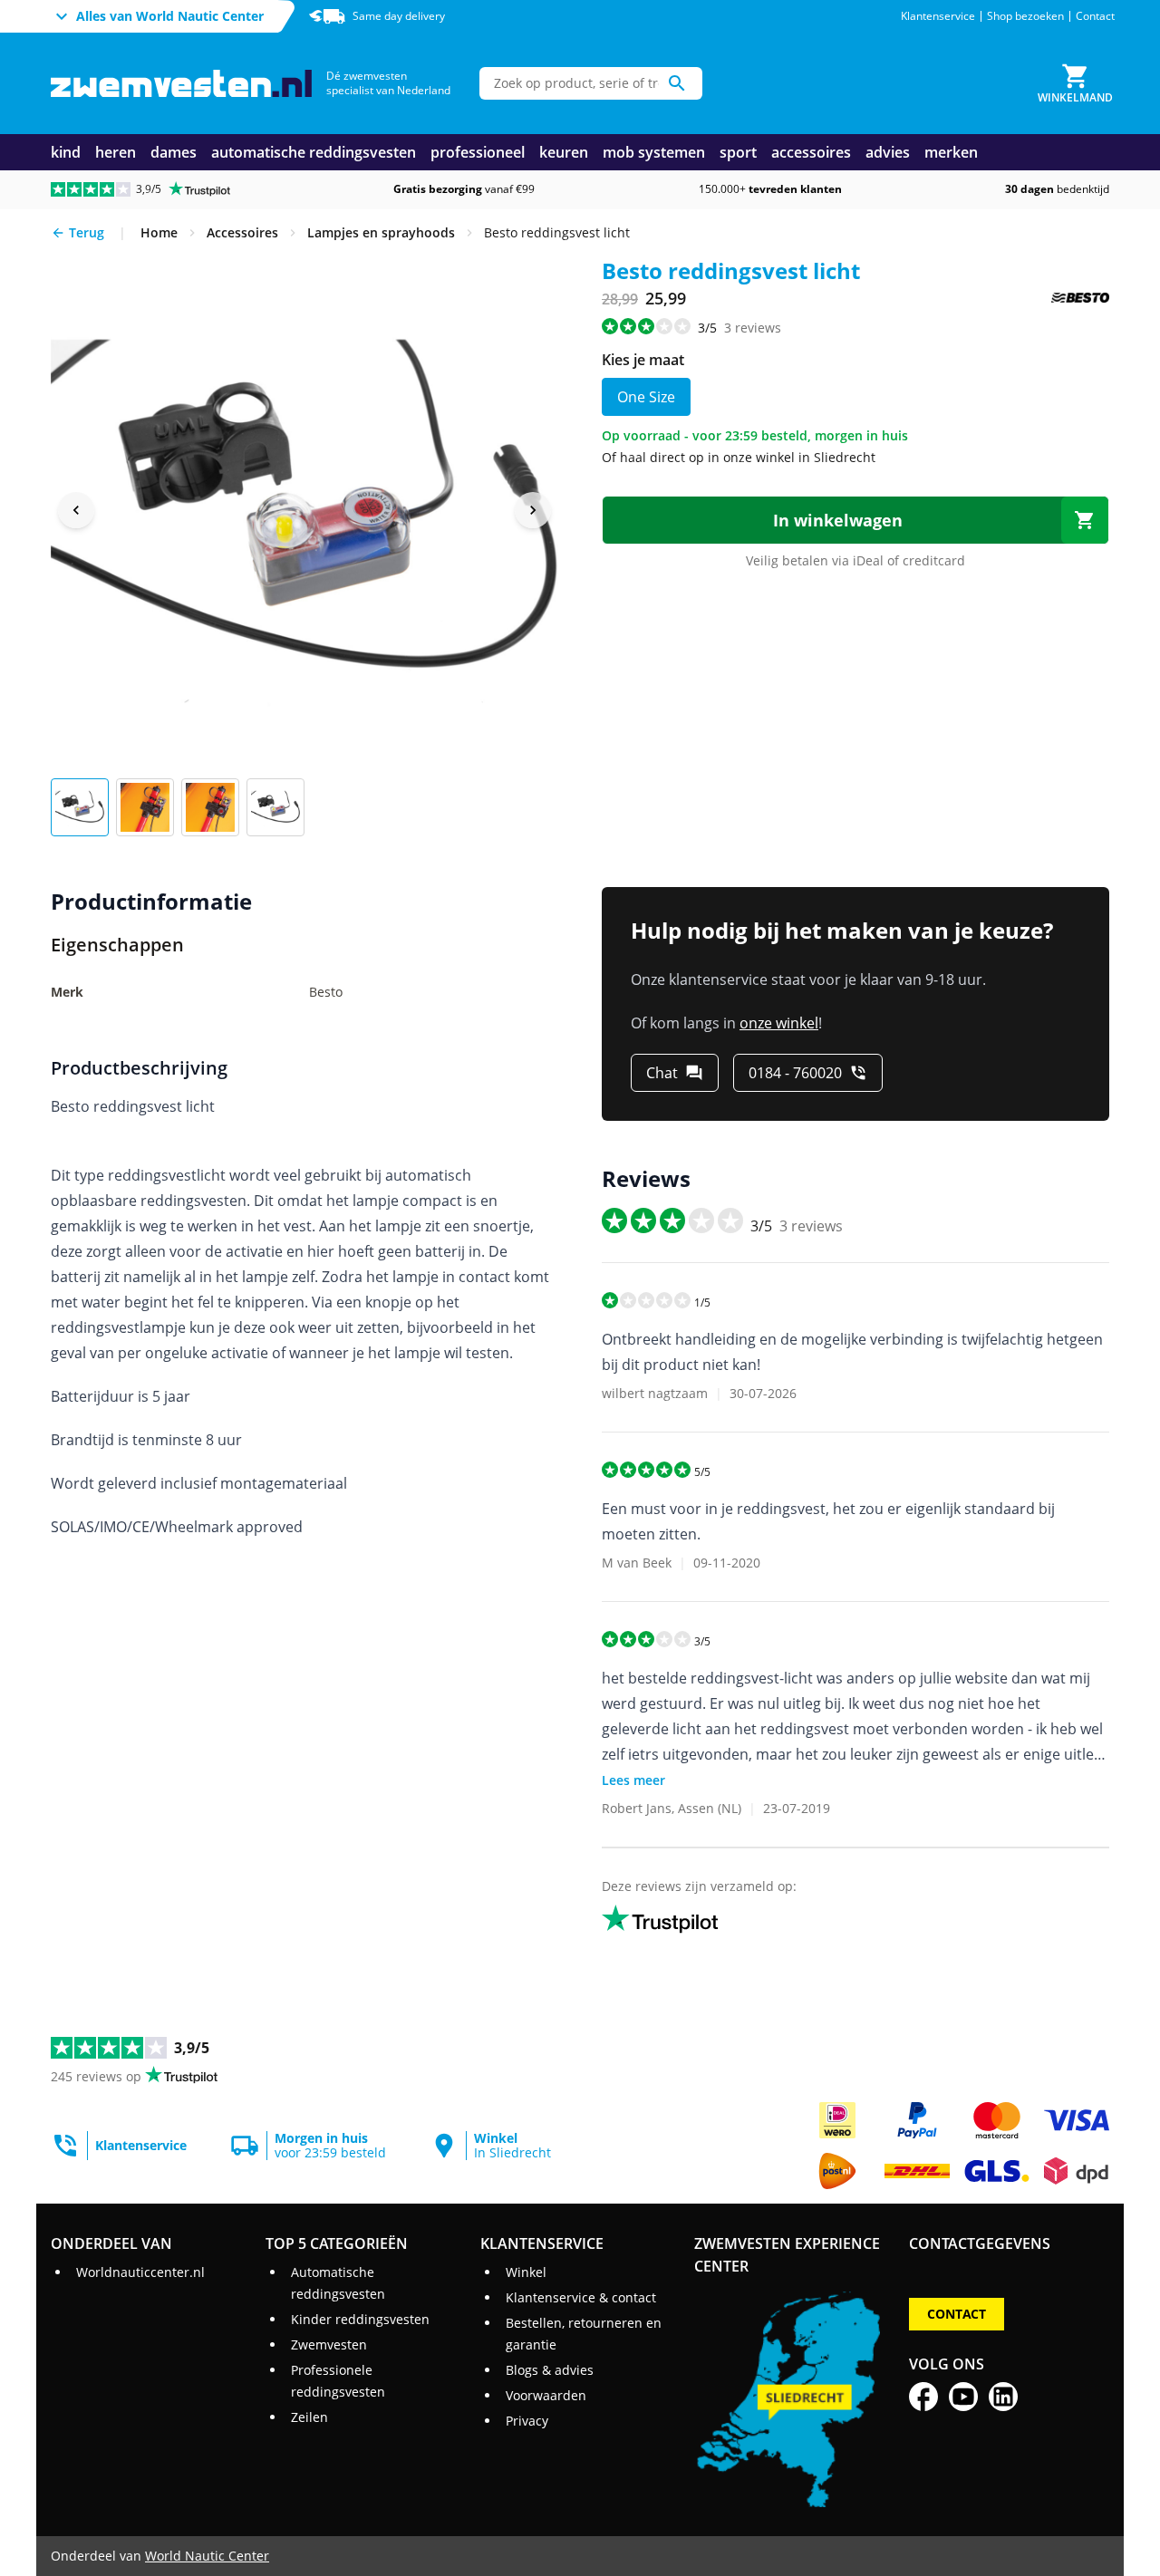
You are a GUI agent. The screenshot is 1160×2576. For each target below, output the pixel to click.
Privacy (527, 2421)
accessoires (811, 152)
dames (174, 152)
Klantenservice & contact (581, 2297)
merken (951, 152)
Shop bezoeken (1025, 16)
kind (66, 152)
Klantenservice (938, 16)
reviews (753, 328)
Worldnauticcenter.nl (140, 2272)
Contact (1095, 16)
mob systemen (654, 152)
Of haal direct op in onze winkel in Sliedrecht (739, 457)
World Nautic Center (207, 2556)
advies (888, 152)
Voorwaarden (546, 2395)
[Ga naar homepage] (181, 84)
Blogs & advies (550, 2370)
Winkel (526, 2272)
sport (738, 152)
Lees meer (633, 1780)
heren (116, 152)
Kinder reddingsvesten (360, 2319)
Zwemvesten (329, 2344)
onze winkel (779, 1023)
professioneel (478, 152)
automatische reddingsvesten (314, 152)
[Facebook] (923, 2397)
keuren (564, 152)
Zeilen (309, 2417)
